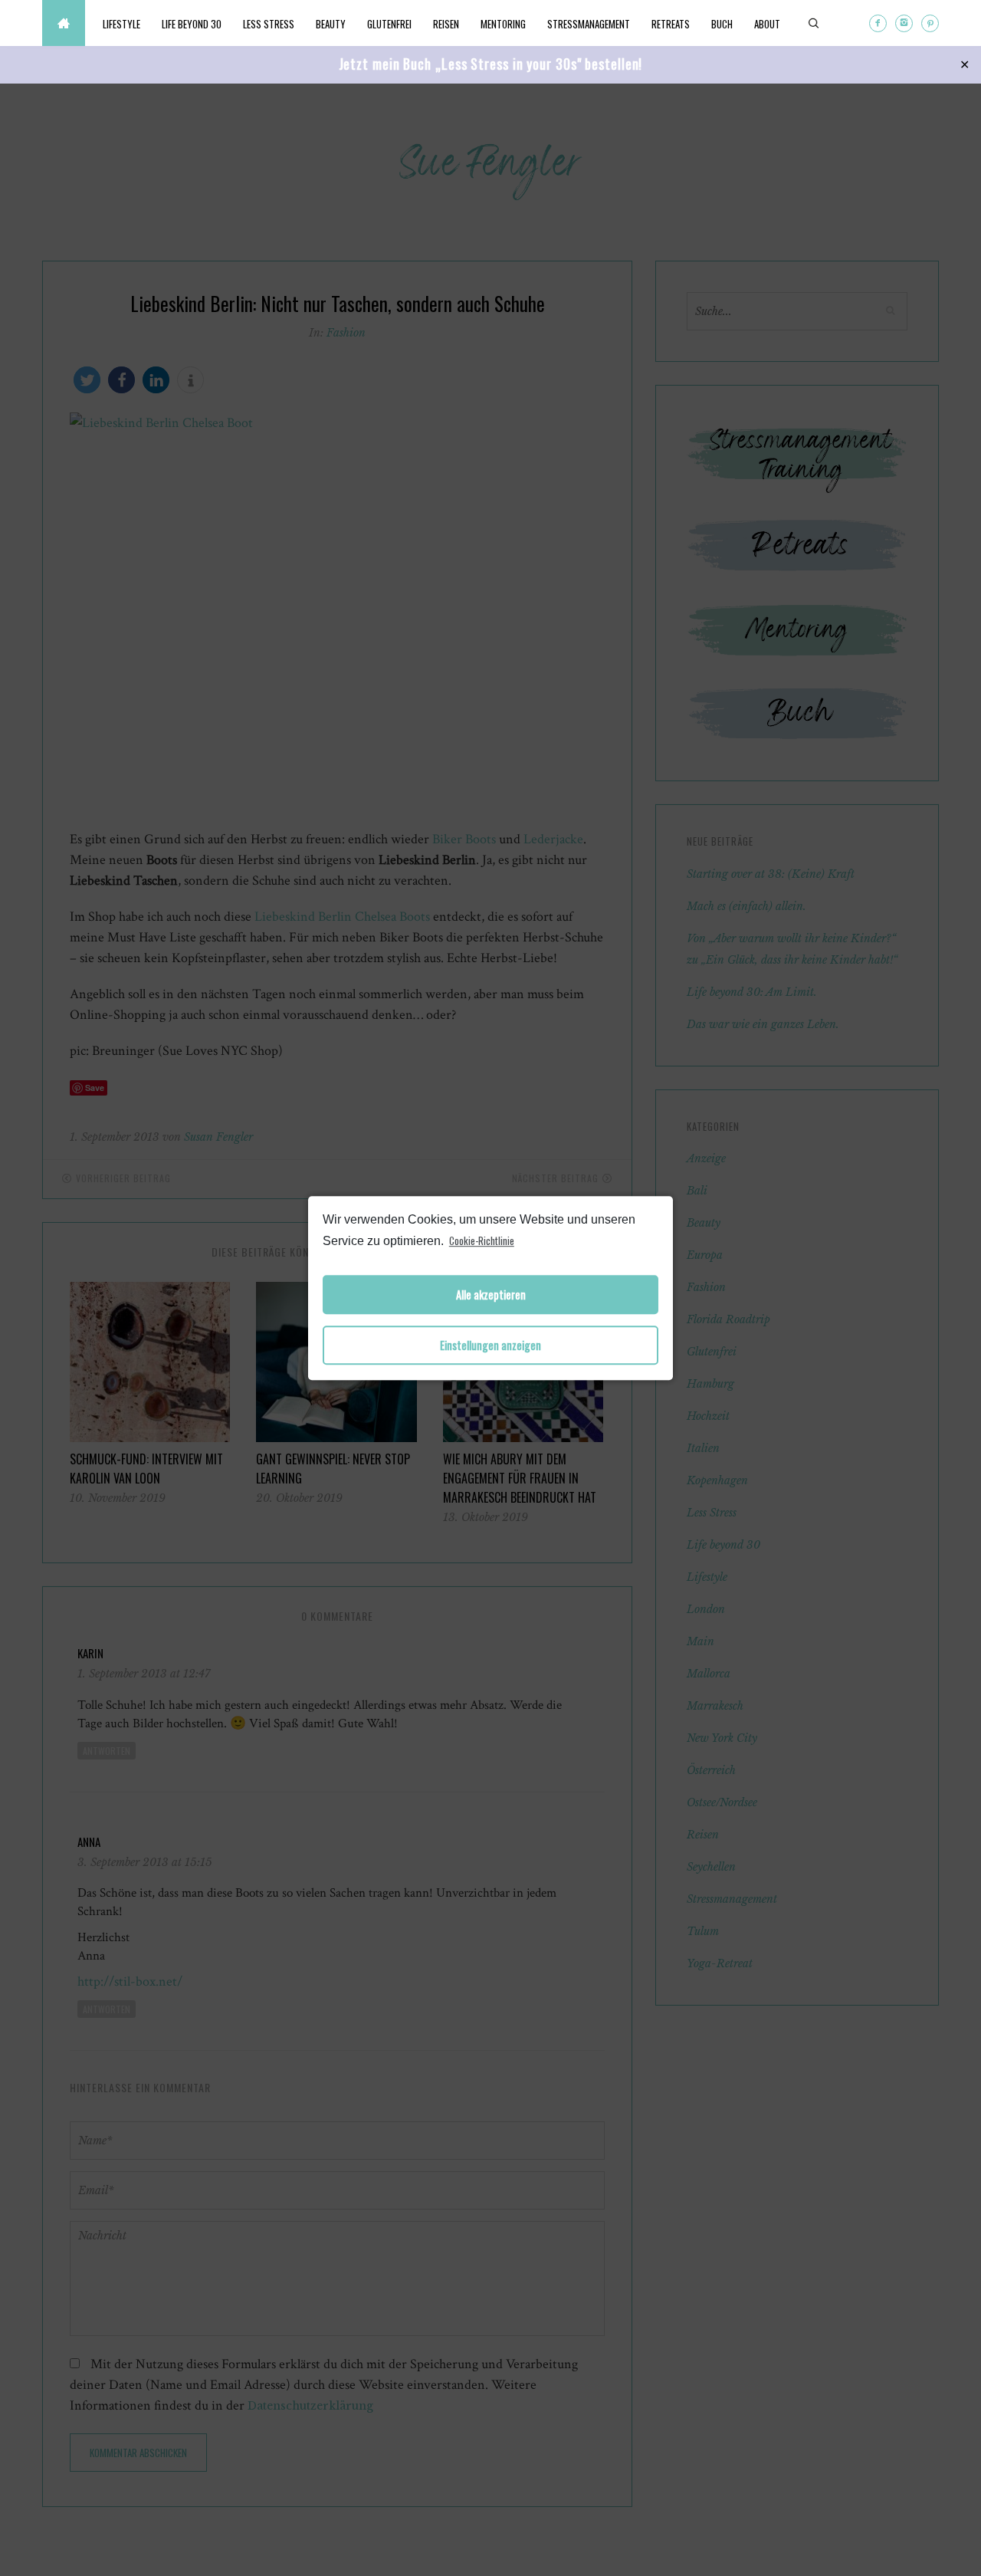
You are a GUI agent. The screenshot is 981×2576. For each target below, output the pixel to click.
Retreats (671, 24)
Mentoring (503, 24)
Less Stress (269, 24)
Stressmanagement (589, 24)
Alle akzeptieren (491, 1295)
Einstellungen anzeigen (490, 1345)
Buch (722, 24)
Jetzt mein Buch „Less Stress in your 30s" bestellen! (491, 64)
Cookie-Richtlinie (482, 1240)
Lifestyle (121, 24)
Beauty (331, 24)
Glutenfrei (389, 24)
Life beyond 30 (192, 24)
